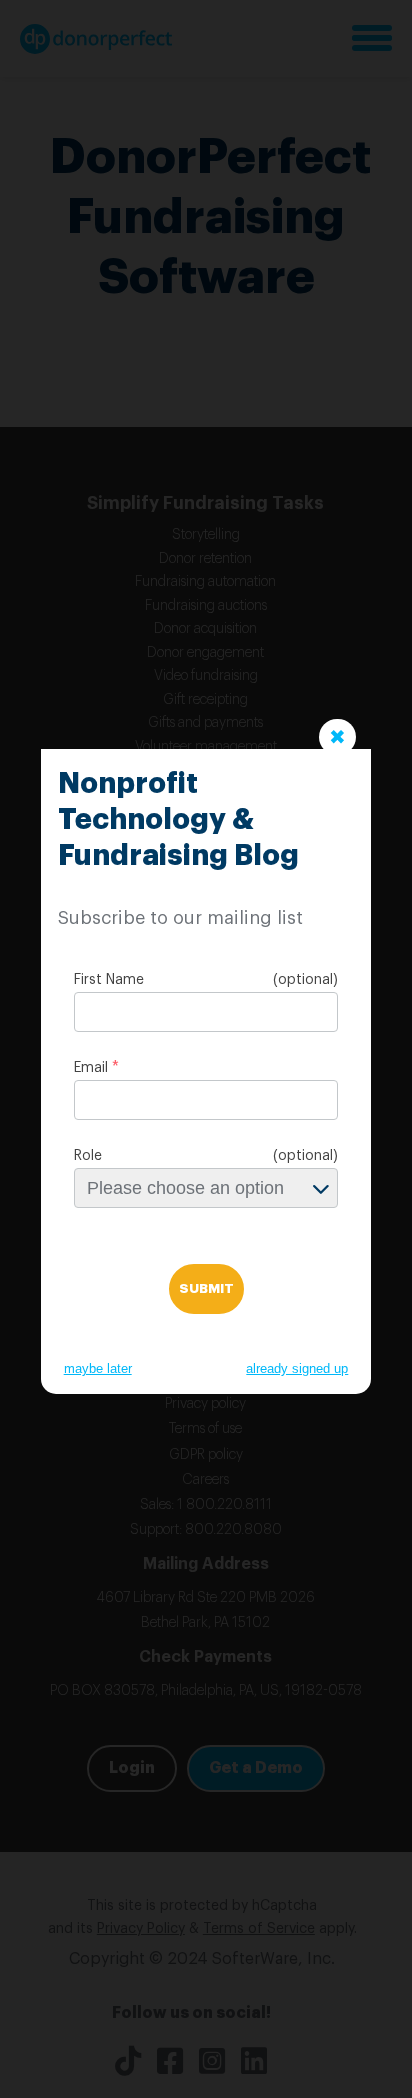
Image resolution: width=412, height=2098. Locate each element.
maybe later (98, 1368)
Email (91, 1068)
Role (88, 1156)
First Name (109, 980)
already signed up (297, 1368)
